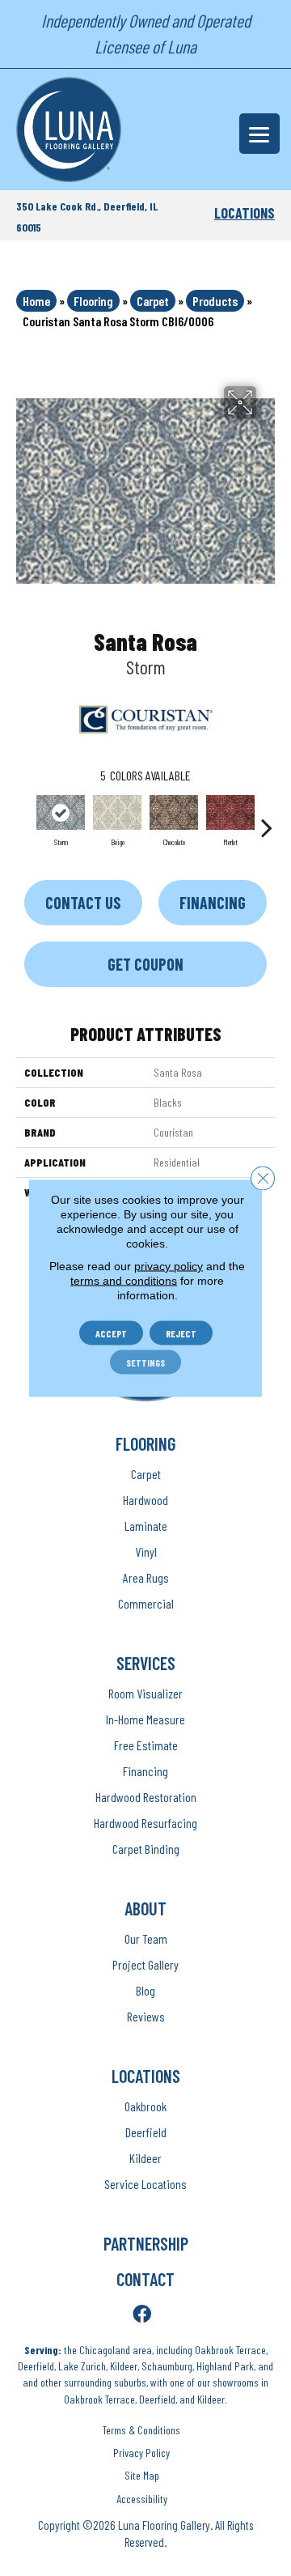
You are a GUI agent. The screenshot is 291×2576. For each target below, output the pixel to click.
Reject (181, 1333)
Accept (111, 1333)
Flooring (93, 301)
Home (36, 301)
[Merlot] (230, 812)
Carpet (153, 301)
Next (267, 819)
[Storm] (61, 812)
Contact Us (83, 903)
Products (215, 301)
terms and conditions (124, 1281)
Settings (145, 1362)
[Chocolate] (174, 812)
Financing (213, 903)
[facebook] (142, 2315)
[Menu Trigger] (259, 134)
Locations (245, 213)
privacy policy (169, 1266)
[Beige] (117, 812)
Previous (24, 819)
